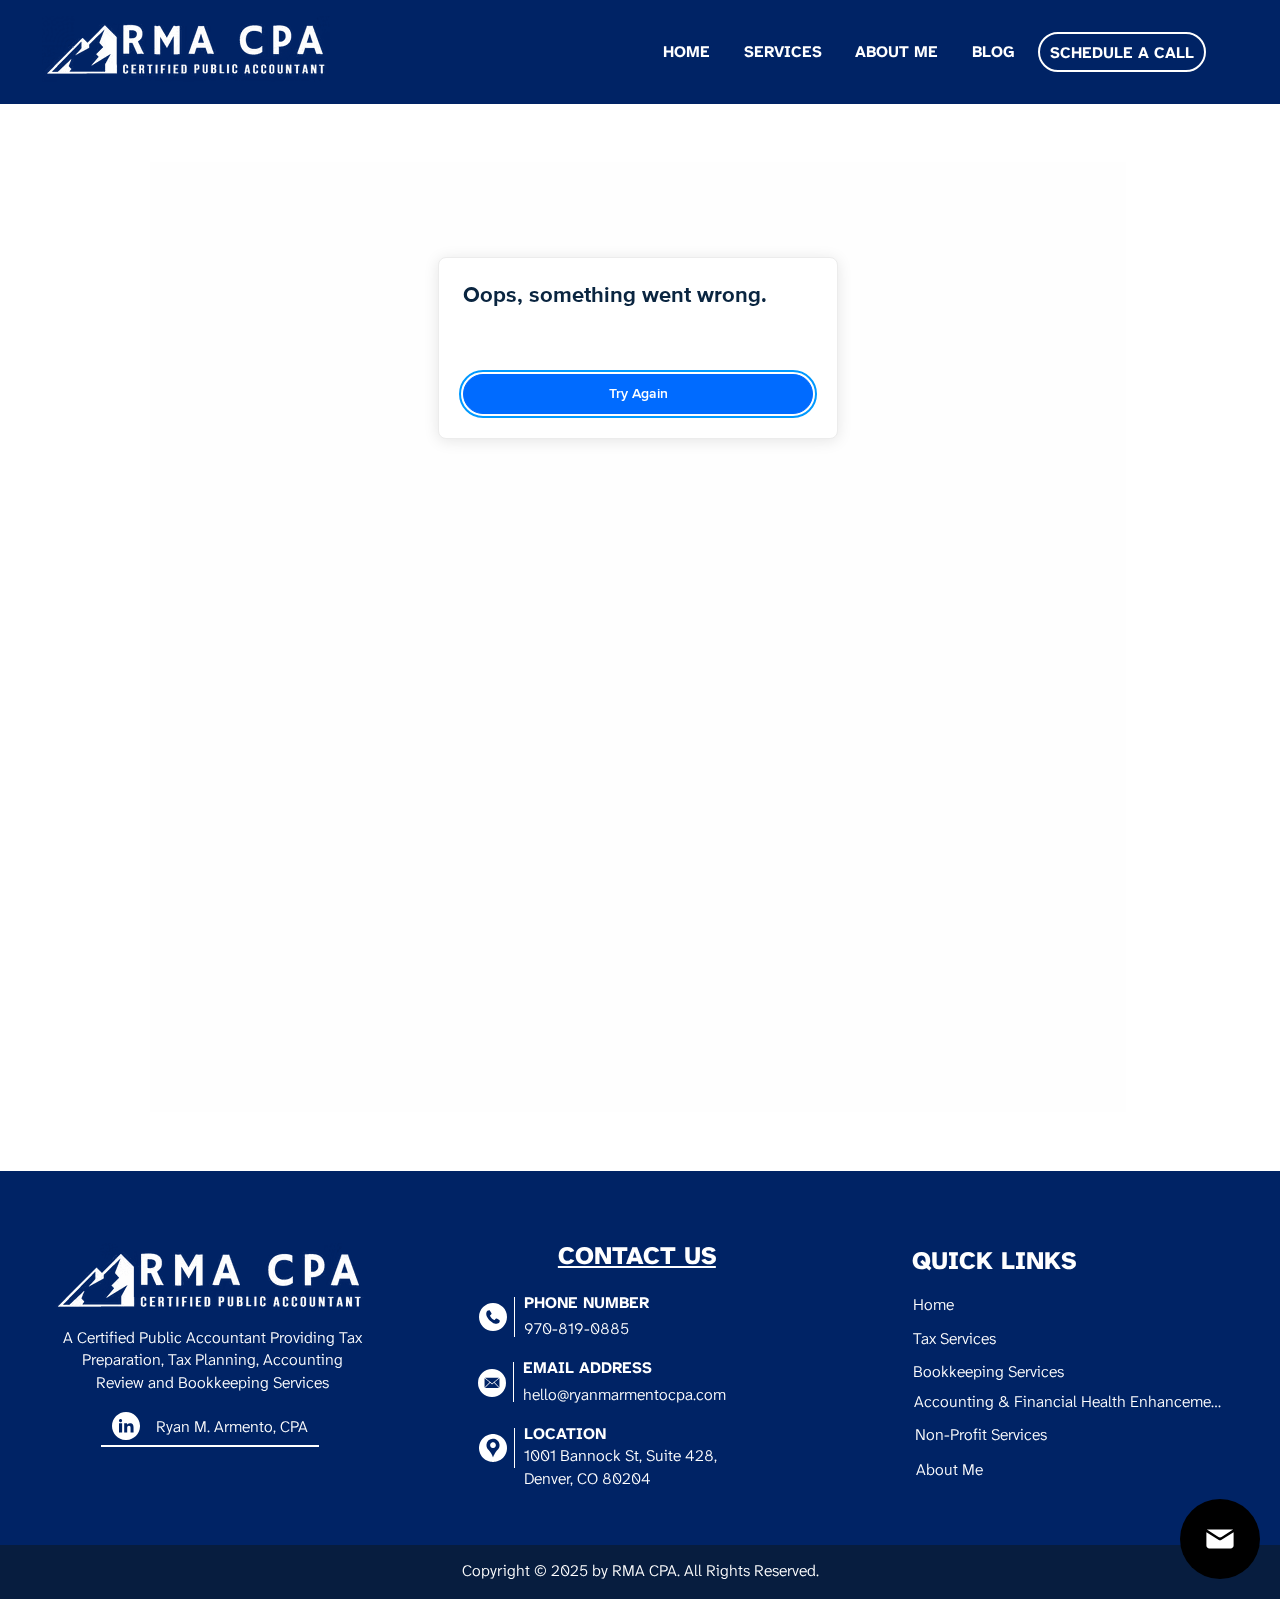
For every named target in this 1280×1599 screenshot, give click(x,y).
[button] (780, 51)
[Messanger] (1220, 1539)
